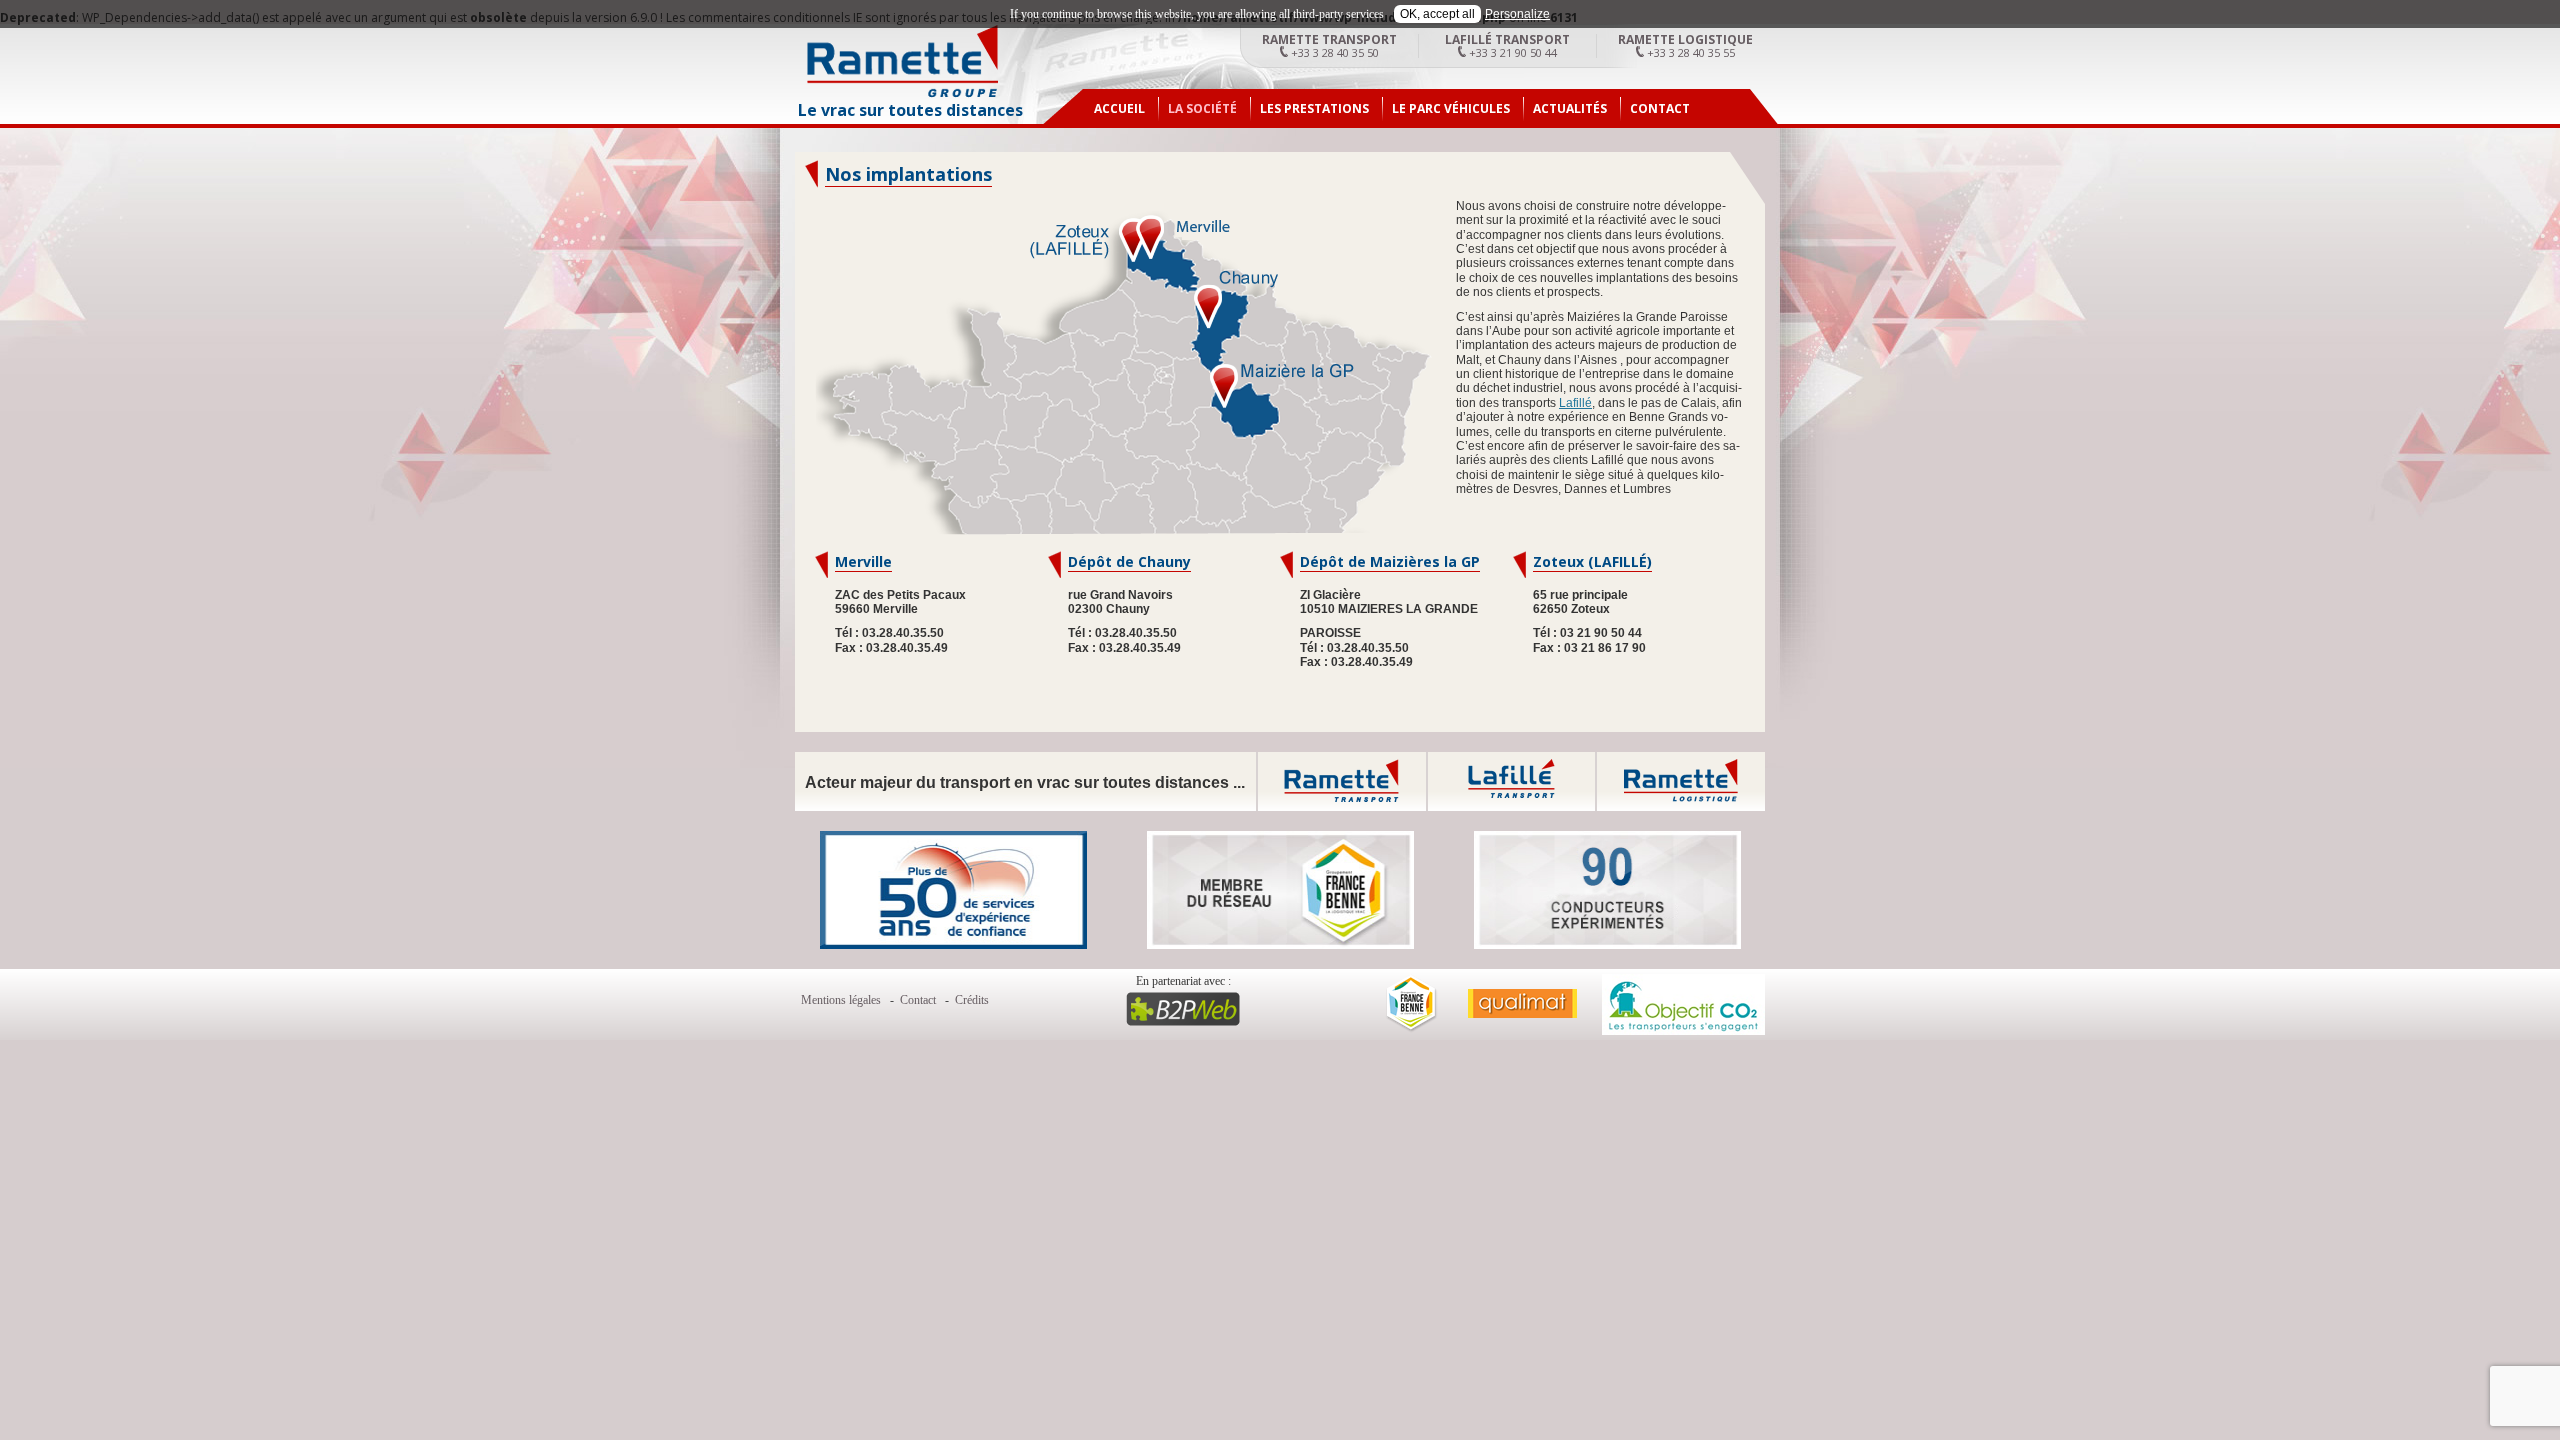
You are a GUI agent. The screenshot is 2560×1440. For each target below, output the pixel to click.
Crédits (972, 1000)
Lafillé (1575, 403)
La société (1202, 108)
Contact (1660, 108)
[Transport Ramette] (902, 93)
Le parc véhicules (1451, 108)
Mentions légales (841, 1000)
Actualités (1570, 108)
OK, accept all (1437, 14)
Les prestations (1314, 108)
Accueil (1119, 108)
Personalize (1517, 14)
